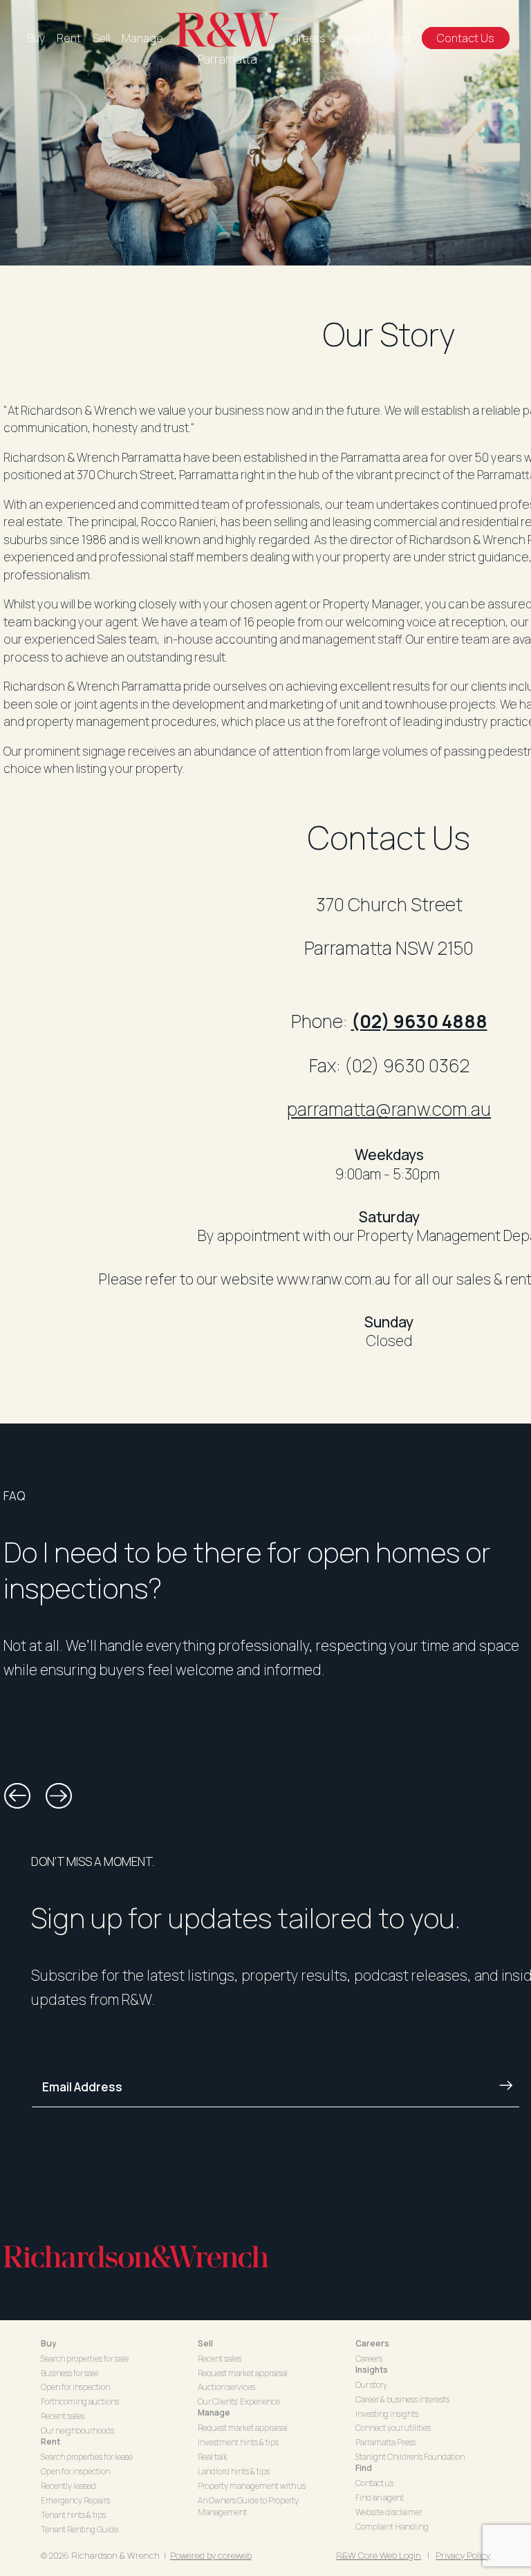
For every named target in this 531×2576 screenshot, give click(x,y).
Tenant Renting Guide (80, 2529)
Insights (357, 38)
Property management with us (252, 2486)
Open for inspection (75, 2387)
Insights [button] (372, 2370)
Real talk (213, 2457)
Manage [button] (214, 2412)
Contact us (374, 2483)
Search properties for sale (85, 2359)
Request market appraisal (243, 2373)
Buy (36, 38)
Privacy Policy (463, 2555)
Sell (101, 38)
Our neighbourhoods (77, 2430)
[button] (17, 1796)
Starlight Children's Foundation (410, 2457)
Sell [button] (205, 2343)
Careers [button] (372, 2343)
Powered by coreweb (211, 2555)
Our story (371, 2385)
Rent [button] (50, 2442)
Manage (142, 38)
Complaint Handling (392, 2527)
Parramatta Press (385, 2442)
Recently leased (68, 2486)
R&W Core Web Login (379, 2555)
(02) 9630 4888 (419, 1021)
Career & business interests (402, 2399)
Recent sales (63, 2416)
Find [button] (364, 2468)
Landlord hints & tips (234, 2471)
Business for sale (69, 2373)
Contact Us (466, 38)
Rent (69, 38)
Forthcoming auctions (80, 2401)
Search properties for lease (87, 2457)
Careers (305, 38)
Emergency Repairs (75, 2500)
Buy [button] (49, 2343)
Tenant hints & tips (73, 2515)
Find (400, 38)
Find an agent (380, 2498)
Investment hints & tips (238, 2442)
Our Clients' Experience (239, 2401)
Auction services (226, 2387)
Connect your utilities (393, 2428)
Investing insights (387, 2414)
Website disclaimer (389, 2512)
